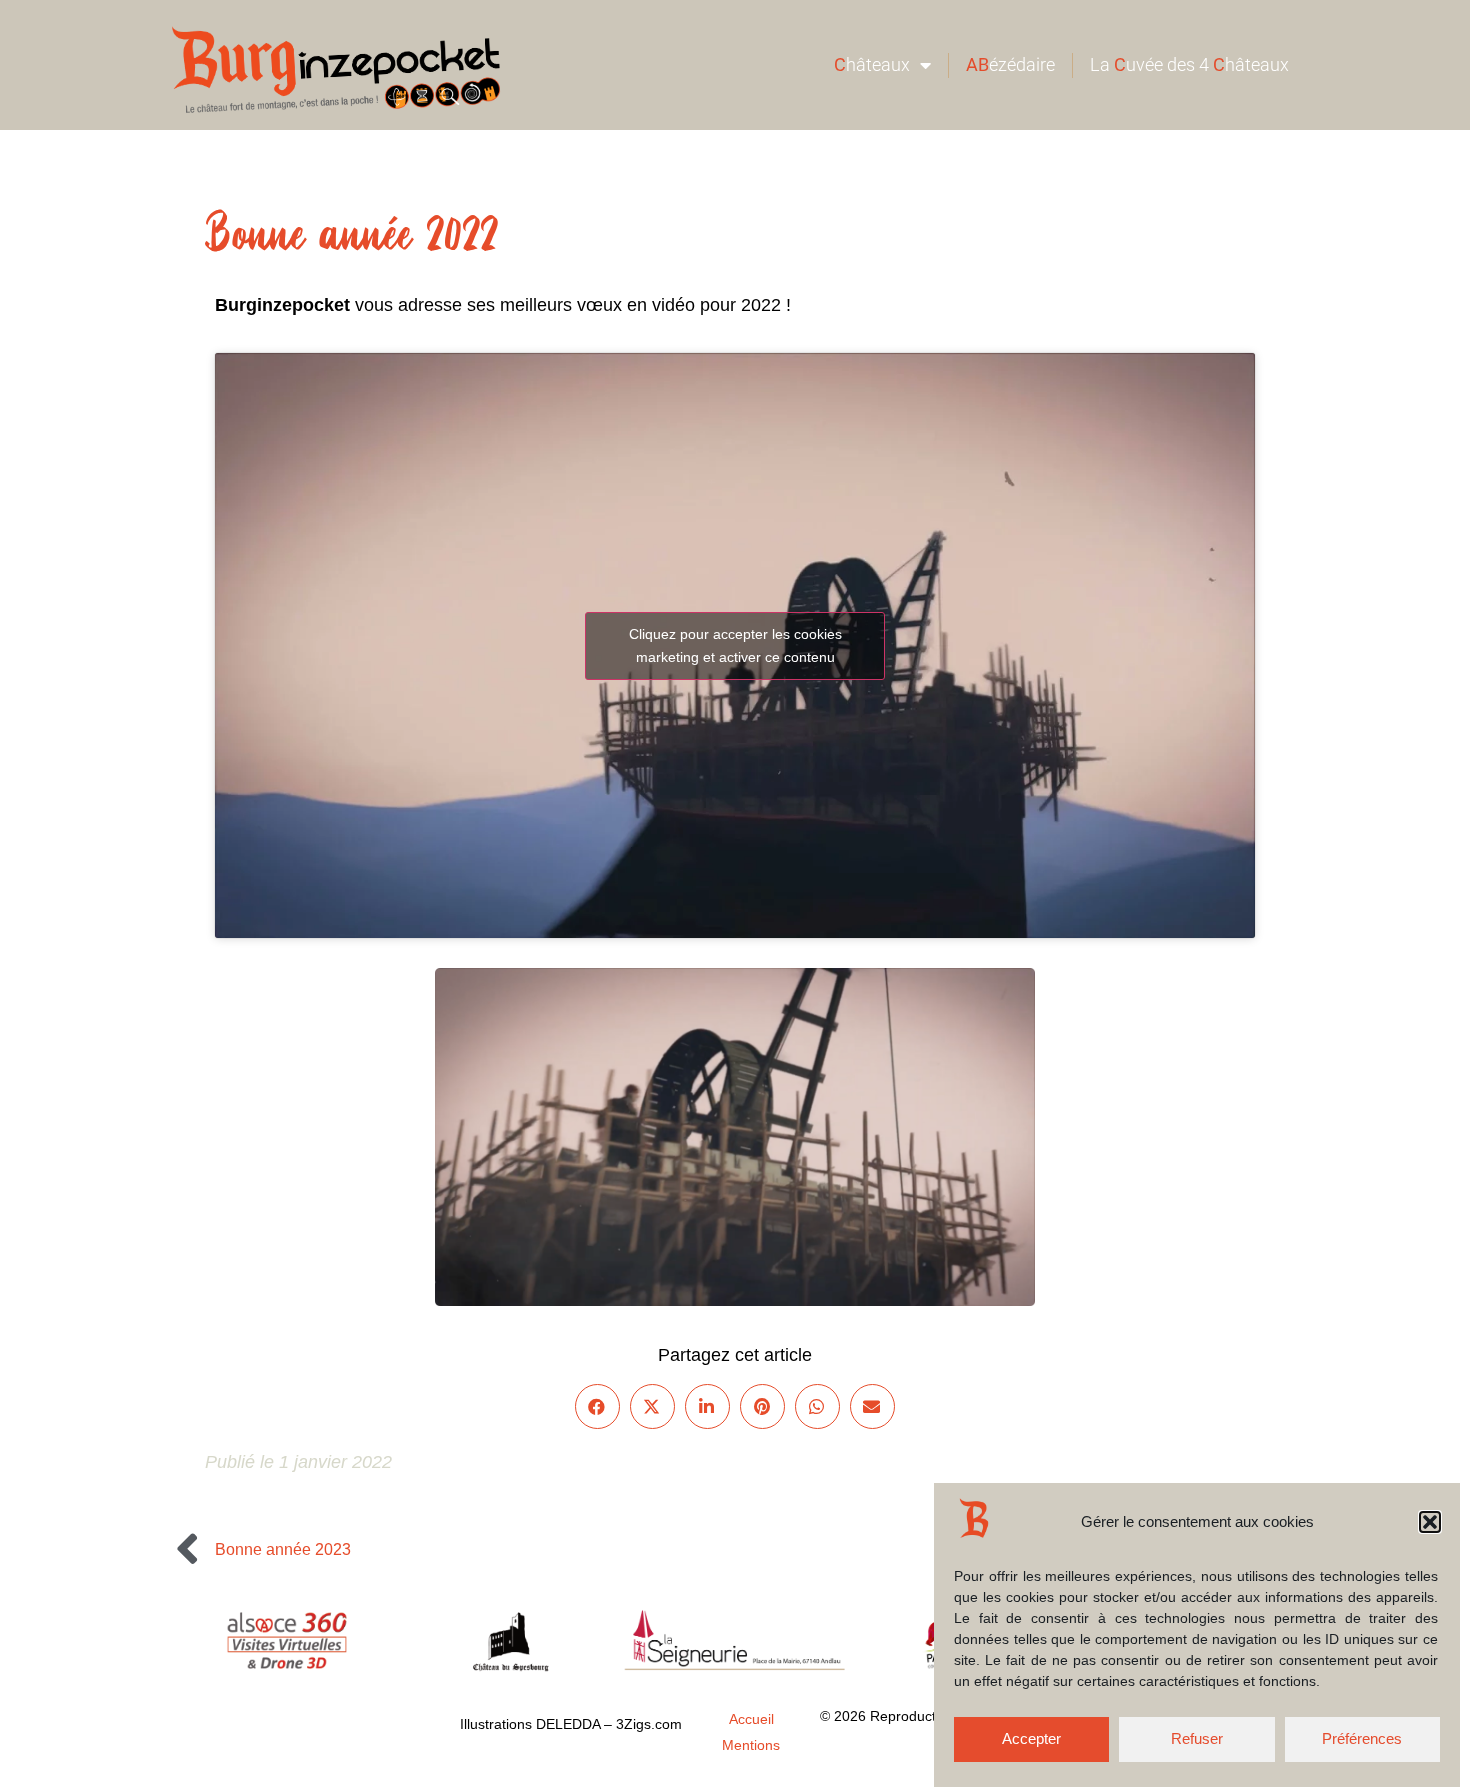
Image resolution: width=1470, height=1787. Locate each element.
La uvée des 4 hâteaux (1189, 64)
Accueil (751, 1719)
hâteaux (872, 64)
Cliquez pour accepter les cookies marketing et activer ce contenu (735, 645)
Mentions (751, 1745)
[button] (1430, 1522)
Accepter (1031, 1739)
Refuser (1197, 1739)
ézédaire (1010, 64)
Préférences (1362, 1739)
